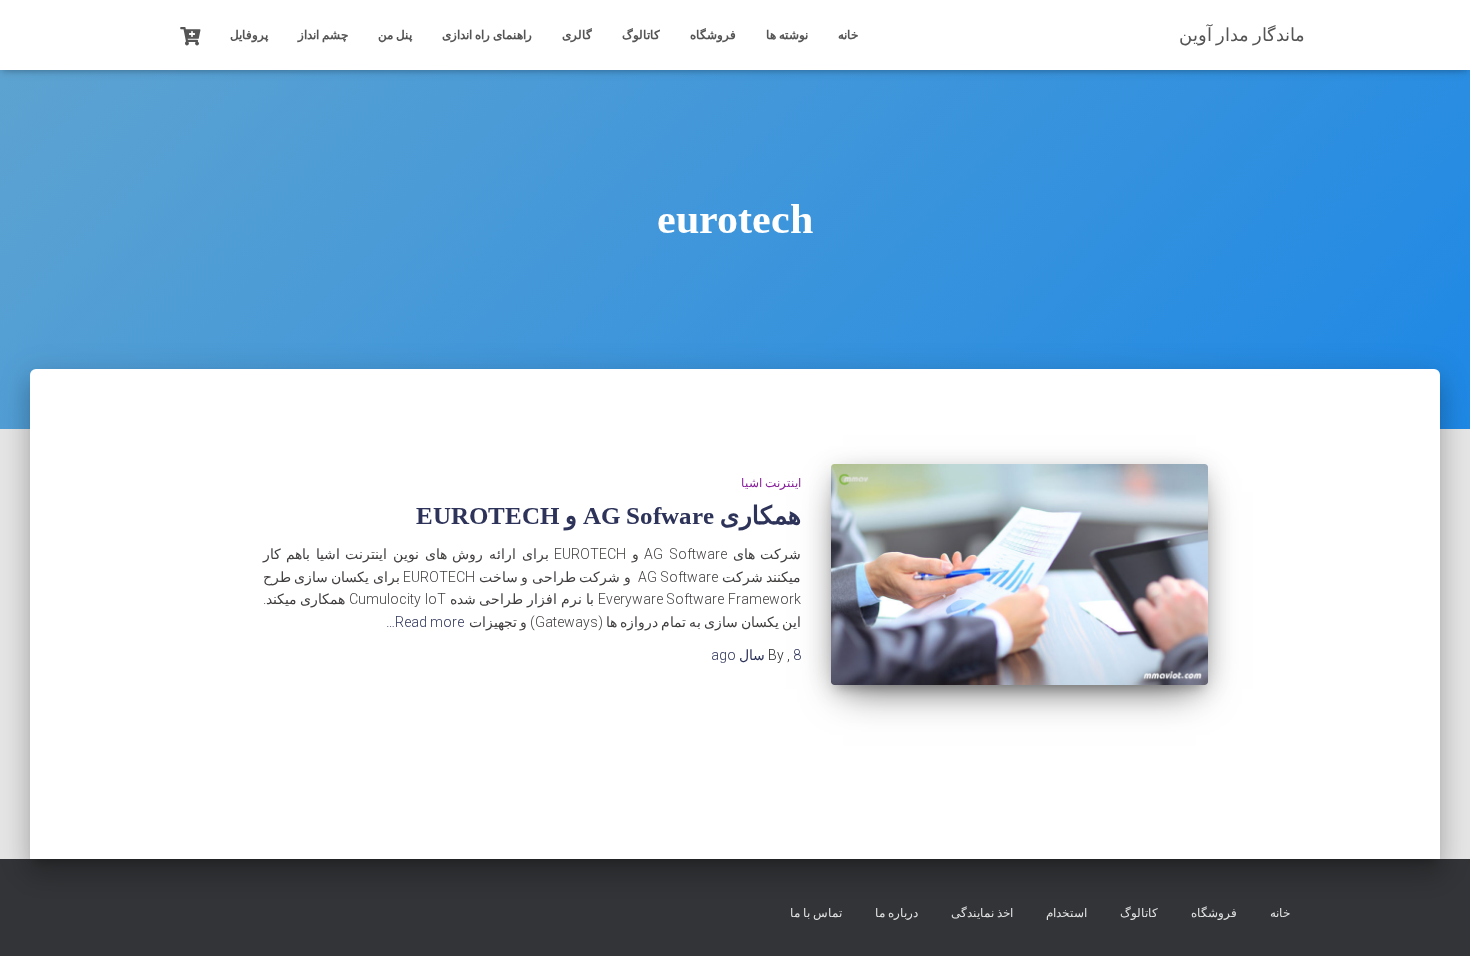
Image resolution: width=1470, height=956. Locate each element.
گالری (577, 35)
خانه (848, 35)
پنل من (395, 35)
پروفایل (249, 35)
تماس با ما (816, 913)
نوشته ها (787, 35)
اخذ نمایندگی (982, 913)
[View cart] (190, 34)
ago (756, 655)
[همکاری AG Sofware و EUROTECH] (1019, 574)
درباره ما (896, 913)
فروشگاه (713, 35)
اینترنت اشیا (771, 483)
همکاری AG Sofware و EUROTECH (608, 515)
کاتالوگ (641, 35)
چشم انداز (323, 35)
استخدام (1066, 913)
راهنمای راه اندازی (487, 35)
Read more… (425, 622)
